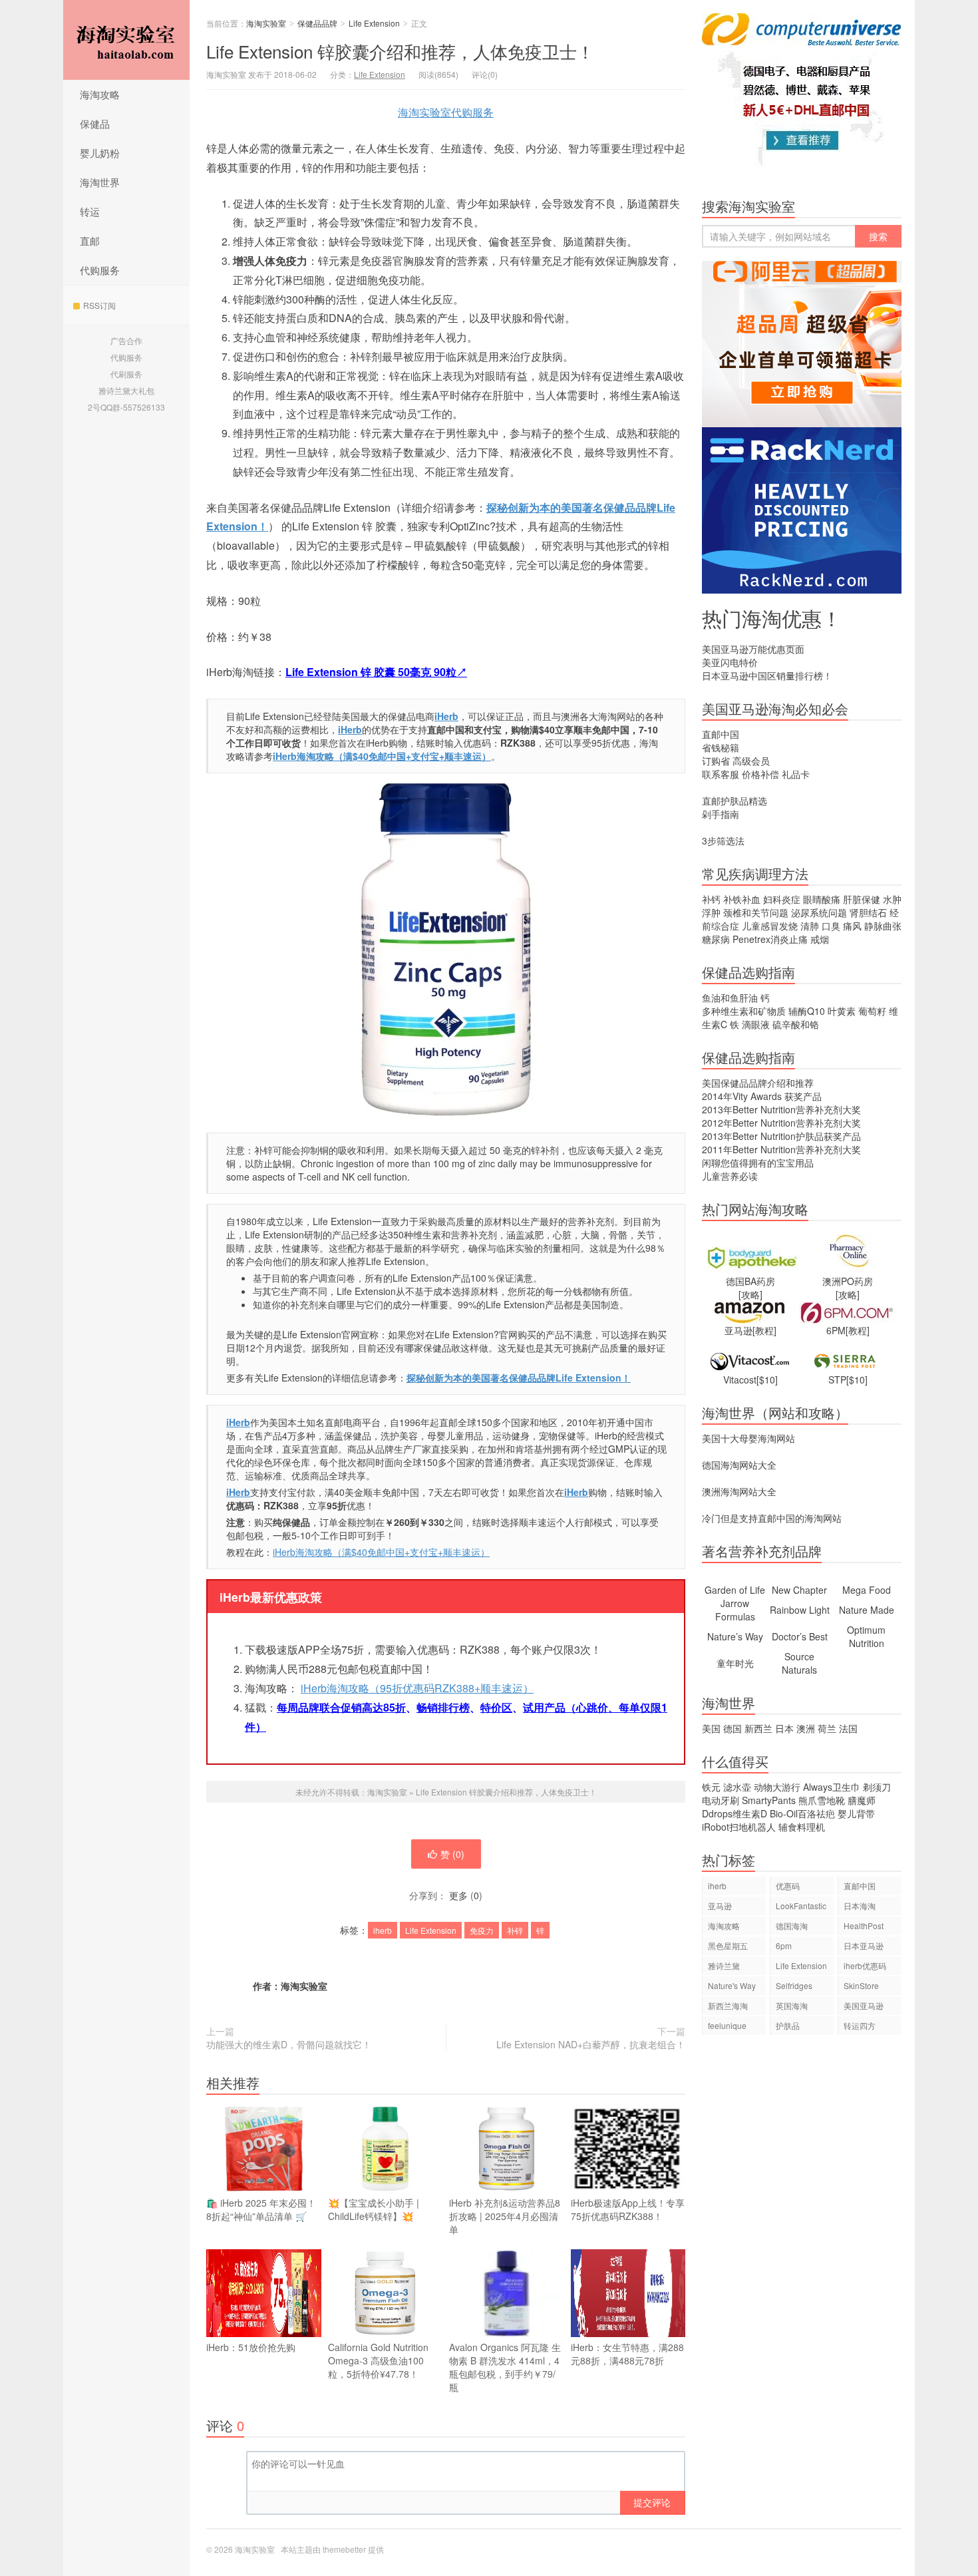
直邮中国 (721, 734)
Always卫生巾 (832, 1787)
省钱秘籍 (721, 747)
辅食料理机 (802, 1827)
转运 (90, 211)
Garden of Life (735, 1590)
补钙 (711, 899)
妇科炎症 (782, 899)
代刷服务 (126, 374)
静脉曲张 (883, 926)
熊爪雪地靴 (822, 1800)
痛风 (852, 926)
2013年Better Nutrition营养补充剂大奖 (781, 1109)
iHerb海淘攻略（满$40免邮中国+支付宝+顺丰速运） (382, 756)
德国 (733, 1728)
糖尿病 (716, 939)
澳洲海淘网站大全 (739, 1491)
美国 (711, 1728)
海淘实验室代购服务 (446, 112)
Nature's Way (732, 1985)
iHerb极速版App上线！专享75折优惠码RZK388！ (628, 2209)
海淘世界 (100, 182)
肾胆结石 (868, 912)
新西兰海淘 (728, 2005)
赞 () (452, 1854)
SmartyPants (769, 1800)
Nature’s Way (735, 1636)
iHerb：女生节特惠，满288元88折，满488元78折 (627, 2354)
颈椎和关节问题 (756, 912)
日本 (784, 1728)
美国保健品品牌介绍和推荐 (758, 1083)
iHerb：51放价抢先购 (251, 2347)
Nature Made (867, 1610)
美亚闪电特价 (730, 662)
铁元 (711, 1787)
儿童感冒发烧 (770, 926)
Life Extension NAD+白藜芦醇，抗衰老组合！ (591, 2044)
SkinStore (861, 1985)
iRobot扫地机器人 (739, 1827)
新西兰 (758, 1728)
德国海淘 (792, 1926)
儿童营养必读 (730, 1176)
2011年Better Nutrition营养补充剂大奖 (781, 1149)
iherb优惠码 (865, 1965)
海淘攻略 (100, 94)
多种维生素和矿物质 (744, 1011)
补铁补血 (742, 899)
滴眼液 (756, 1024)
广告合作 (126, 340)
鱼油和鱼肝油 (730, 998)
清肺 (810, 926)
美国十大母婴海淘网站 (748, 1438)
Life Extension (374, 23)
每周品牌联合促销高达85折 (341, 1707)
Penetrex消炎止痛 (770, 939)
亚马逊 (720, 1906)
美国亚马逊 (864, 2005)
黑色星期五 (728, 1945)
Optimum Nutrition (866, 1636)
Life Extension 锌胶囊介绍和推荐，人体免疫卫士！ (400, 51)
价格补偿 (760, 774)
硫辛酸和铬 (796, 1024)
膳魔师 (862, 1800)
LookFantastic (801, 1906)
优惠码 (788, 1886)
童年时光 (735, 1663)
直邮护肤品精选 (734, 801)
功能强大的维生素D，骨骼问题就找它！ (289, 2044)
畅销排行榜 (443, 1707)
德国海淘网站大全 (739, 1465)
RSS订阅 (99, 305)
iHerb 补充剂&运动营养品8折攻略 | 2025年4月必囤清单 (505, 2216)
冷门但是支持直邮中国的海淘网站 (772, 1518)
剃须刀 (877, 1787)
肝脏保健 (862, 899)
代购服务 (100, 270)
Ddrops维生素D (734, 1813)
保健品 (95, 123)
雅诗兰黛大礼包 (126, 390)
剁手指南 (721, 814)
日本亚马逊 (864, 1945)
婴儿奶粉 (100, 153)
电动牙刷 (721, 1800)
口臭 (831, 926)
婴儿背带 (856, 1813)
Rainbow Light (800, 1610)
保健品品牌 (317, 23)
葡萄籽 (872, 1011)
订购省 (716, 761)
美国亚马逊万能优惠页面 (753, 649)
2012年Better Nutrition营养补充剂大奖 (781, 1123)
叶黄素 (842, 1011)
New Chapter (799, 1590)
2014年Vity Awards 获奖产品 (762, 1096)
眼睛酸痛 (822, 899)
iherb (383, 1930)
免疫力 (482, 1930)
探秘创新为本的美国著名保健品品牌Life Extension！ (519, 1378)
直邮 (90, 241)
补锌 (515, 1930)
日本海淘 (860, 1906)
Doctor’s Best (800, 1636)
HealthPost (864, 1926)
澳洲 (806, 1728)
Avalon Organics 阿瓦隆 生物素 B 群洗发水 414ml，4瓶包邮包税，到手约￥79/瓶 (505, 2367)
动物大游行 (777, 1787)
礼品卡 (796, 774)
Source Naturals (799, 1663)
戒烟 (820, 939)
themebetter (344, 2549)
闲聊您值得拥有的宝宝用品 (758, 1163)
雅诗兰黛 (724, 1965)
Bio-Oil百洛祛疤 (802, 1813)
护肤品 (788, 2025)
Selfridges (794, 1985)
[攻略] (750, 1294)
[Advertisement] (802, 2275)
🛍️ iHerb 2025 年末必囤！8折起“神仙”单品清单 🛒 (261, 2209)
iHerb (238, 1422)
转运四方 (860, 2025)
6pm (784, 1945)
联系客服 (721, 774)
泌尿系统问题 (819, 912)
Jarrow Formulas (735, 1610)
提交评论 (652, 2502)
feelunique (727, 2025)
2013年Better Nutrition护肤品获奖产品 (781, 1136)
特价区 (496, 1707)
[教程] (764, 1330)
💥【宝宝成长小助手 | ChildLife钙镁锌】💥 (374, 2209)
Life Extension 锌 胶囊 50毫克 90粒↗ (376, 672)
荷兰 (827, 1728)
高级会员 (751, 761)
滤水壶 (737, 1787)
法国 (848, 1728)
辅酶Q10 (807, 1011)
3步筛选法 (723, 840)
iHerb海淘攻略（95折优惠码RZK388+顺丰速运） (417, 1688)
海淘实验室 (126, 40)
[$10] (767, 1380)
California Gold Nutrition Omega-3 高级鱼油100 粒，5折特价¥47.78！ (378, 2360)
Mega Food (867, 1590)
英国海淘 (792, 2005)
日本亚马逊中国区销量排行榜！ (767, 675)
